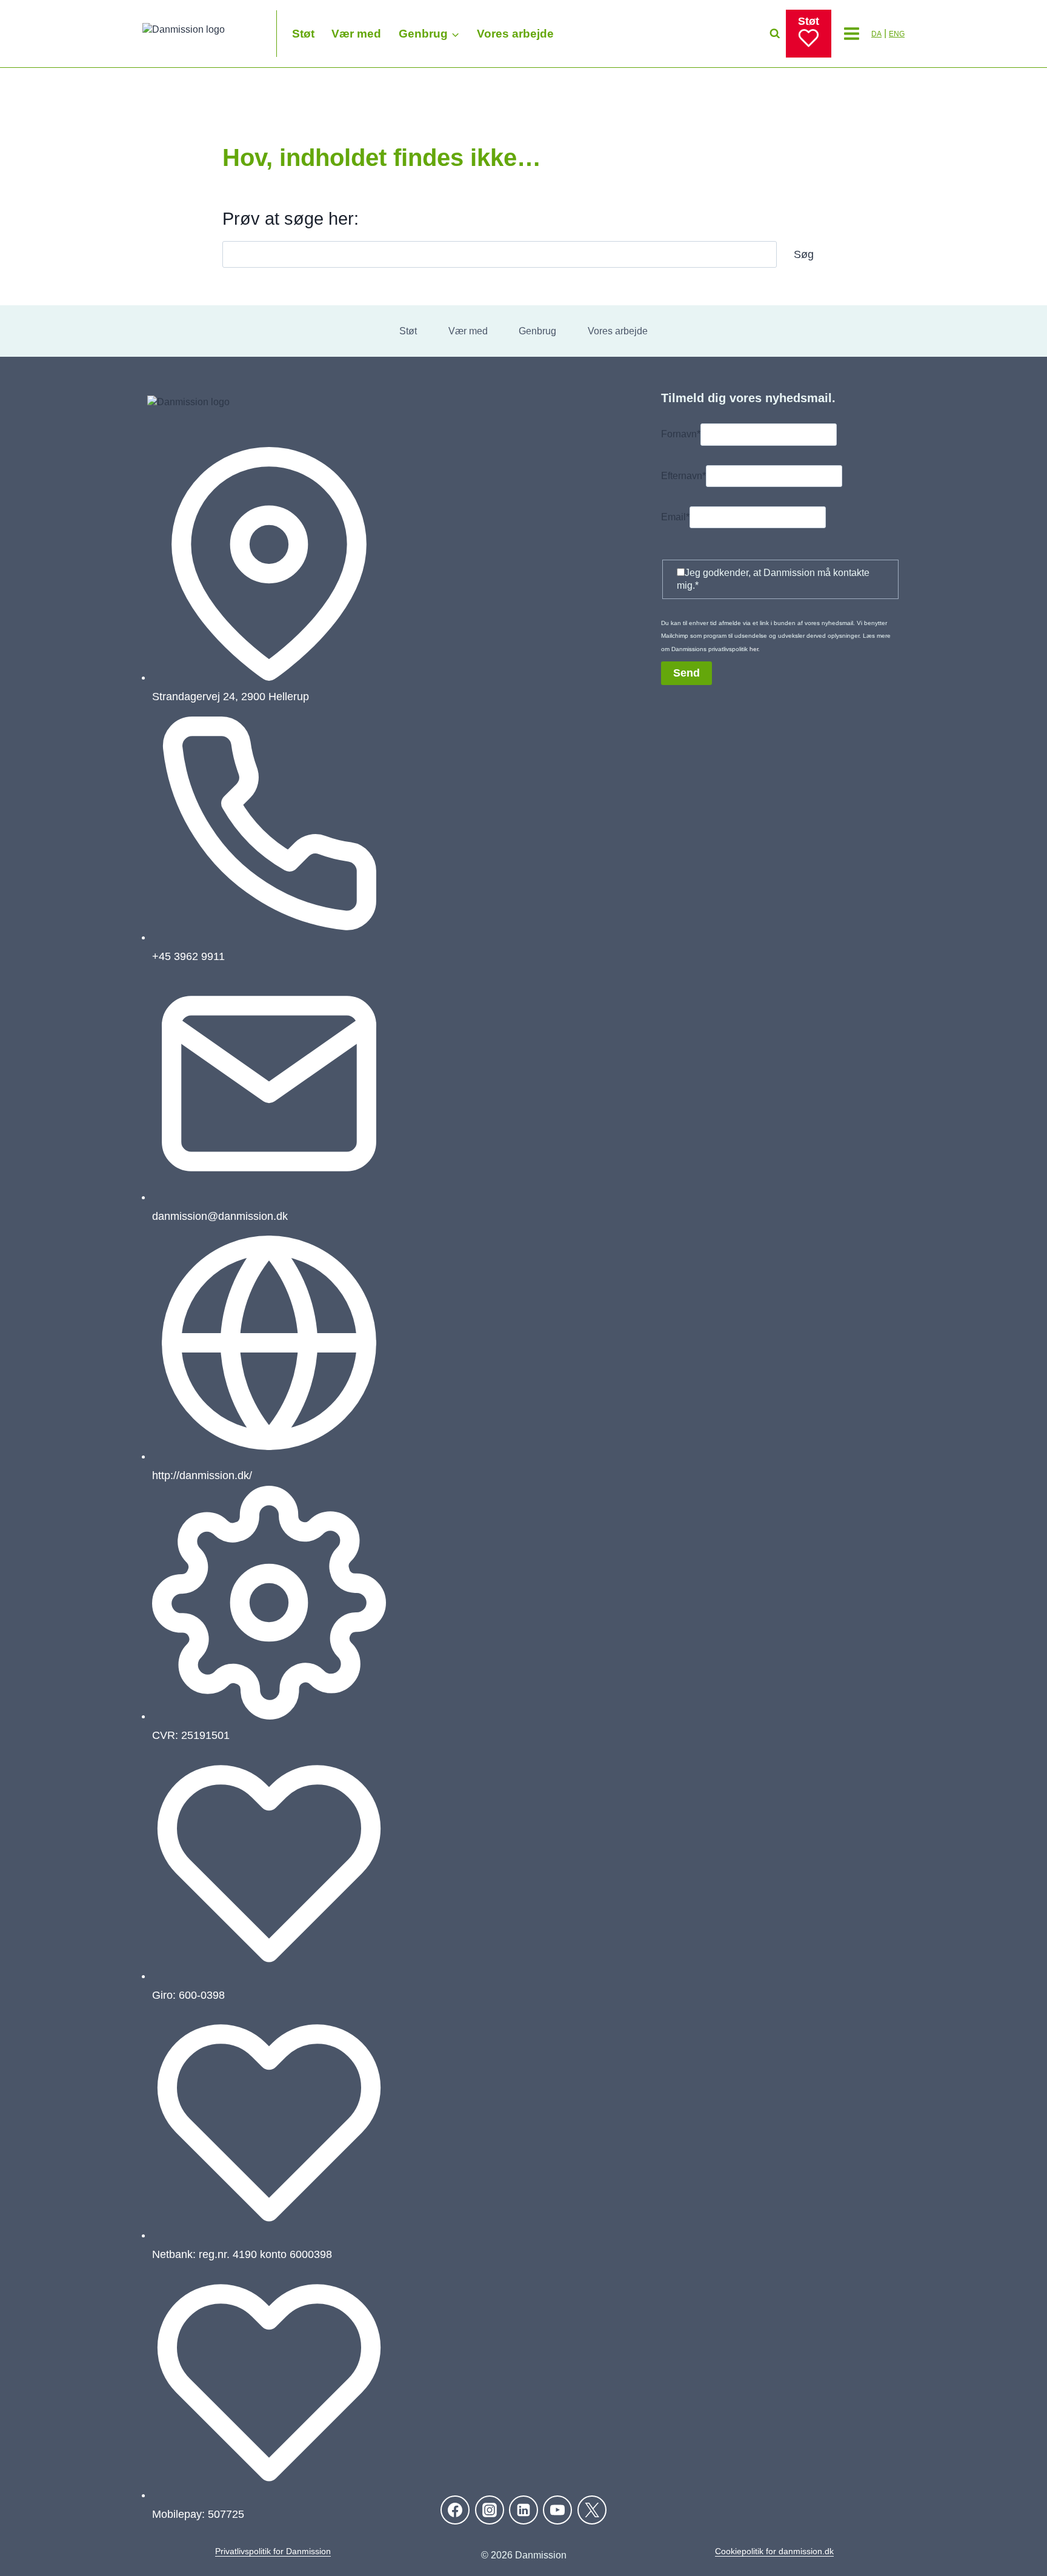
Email (675, 517)
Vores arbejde (515, 34)
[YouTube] (557, 2510)
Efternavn (683, 476)
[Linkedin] (523, 2510)
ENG (897, 34)
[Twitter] (592, 2510)
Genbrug (537, 331)
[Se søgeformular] (775, 34)
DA (876, 34)
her (754, 649)
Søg (804, 254)
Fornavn (681, 435)
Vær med (356, 34)
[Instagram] (490, 2510)
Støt (303, 34)
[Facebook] (455, 2510)
